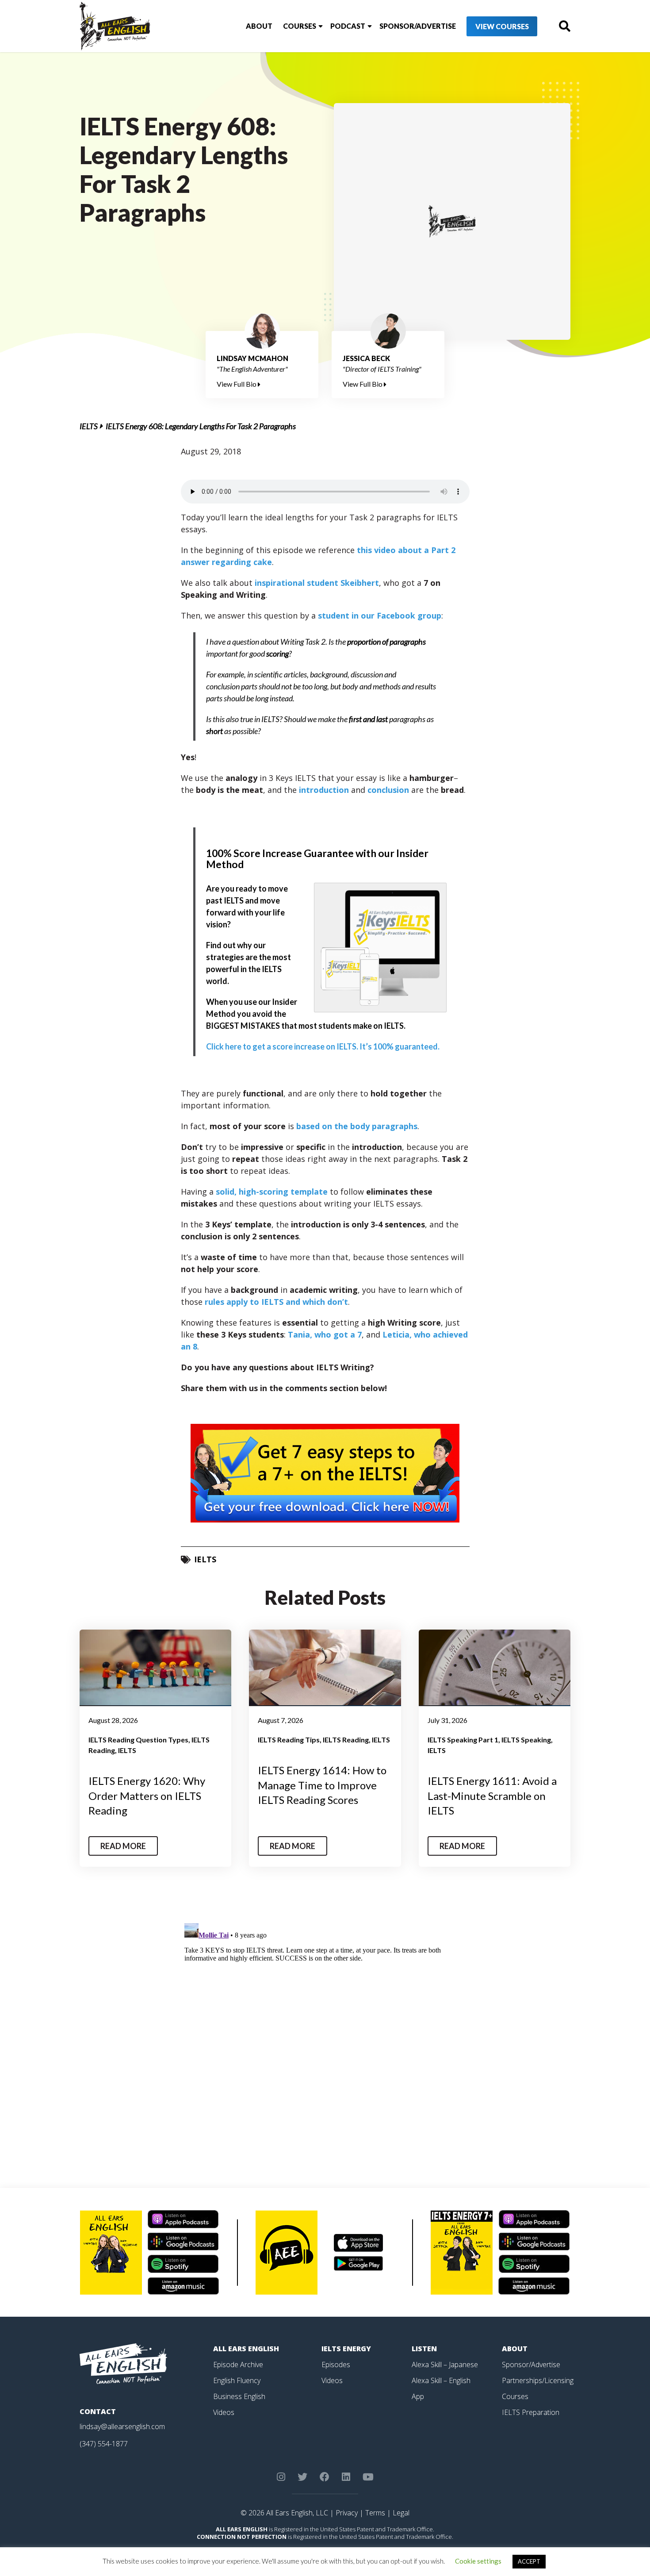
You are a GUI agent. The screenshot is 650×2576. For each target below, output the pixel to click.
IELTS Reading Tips (289, 1740)
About (259, 26)
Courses (300, 26)
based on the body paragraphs (357, 1126)
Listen (424, 2349)
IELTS (89, 426)
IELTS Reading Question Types (138, 1740)
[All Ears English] (123, 2363)
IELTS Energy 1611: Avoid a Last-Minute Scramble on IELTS (492, 1796)
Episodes (336, 2365)
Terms (375, 2513)
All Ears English (246, 2349)
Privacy (347, 2513)
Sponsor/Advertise (418, 26)
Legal (401, 2513)
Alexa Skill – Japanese (445, 2365)
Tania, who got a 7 (325, 1334)
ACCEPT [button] (529, 2561)
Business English (239, 2396)
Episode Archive (238, 2365)
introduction (324, 790)
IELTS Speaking (526, 1740)
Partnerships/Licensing (538, 2380)
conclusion (388, 790)
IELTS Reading (346, 1740)
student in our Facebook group (380, 615)
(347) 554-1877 (104, 2444)
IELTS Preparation (531, 2412)
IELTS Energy (346, 2349)
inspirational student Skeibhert (317, 583)
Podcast (348, 26)
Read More (123, 1846)
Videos (224, 2412)
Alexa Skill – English (441, 2380)
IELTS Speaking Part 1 (463, 1740)
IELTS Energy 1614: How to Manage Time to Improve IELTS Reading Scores (322, 1785)
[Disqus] (325, 2030)
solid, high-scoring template (272, 1192)
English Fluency (237, 2380)
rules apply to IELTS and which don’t (276, 1302)
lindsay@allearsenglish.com (122, 2426)
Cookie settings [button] (478, 2561)
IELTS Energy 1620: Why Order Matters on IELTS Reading (147, 1796)
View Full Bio (237, 384)
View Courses (502, 26)
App (418, 2396)
